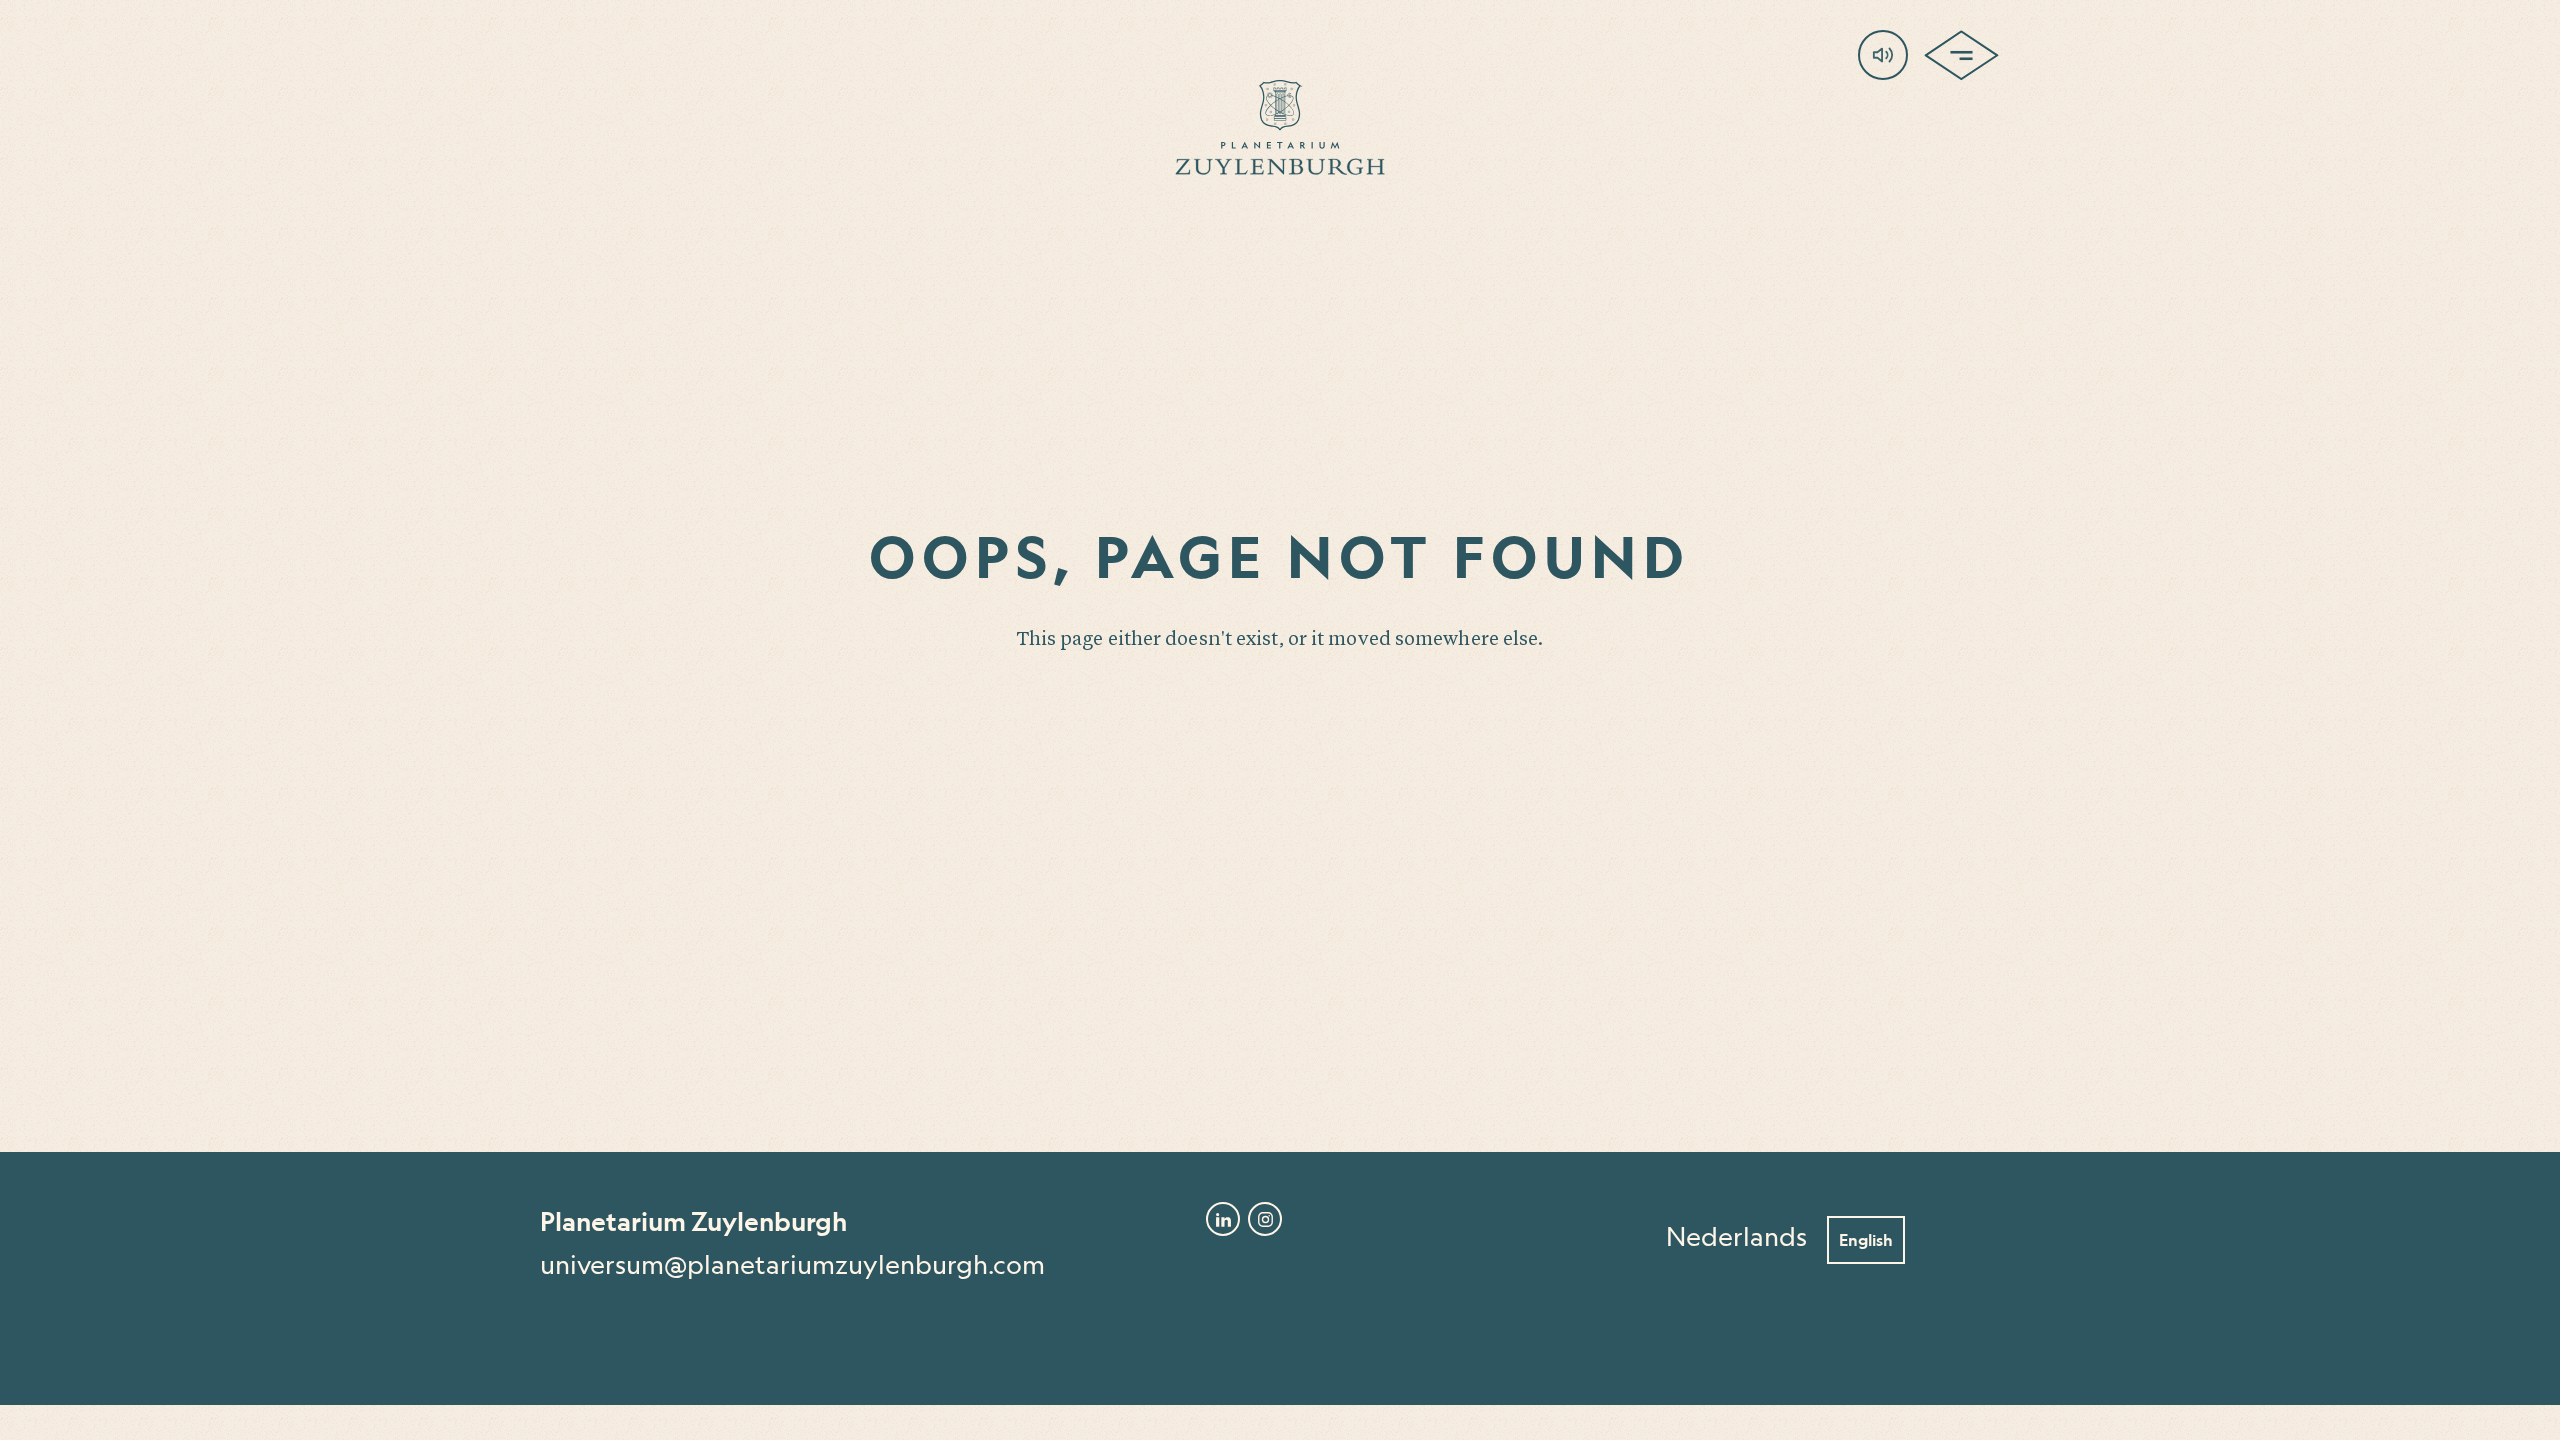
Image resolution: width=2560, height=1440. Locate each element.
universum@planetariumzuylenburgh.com (792, 1265)
